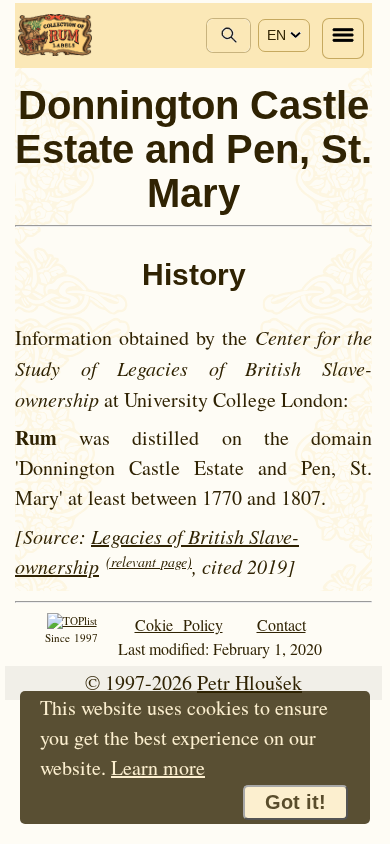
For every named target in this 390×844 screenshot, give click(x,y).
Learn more (158, 767)
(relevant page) (149, 561)
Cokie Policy (179, 624)
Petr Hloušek (249, 682)
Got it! (295, 802)
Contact (281, 624)
